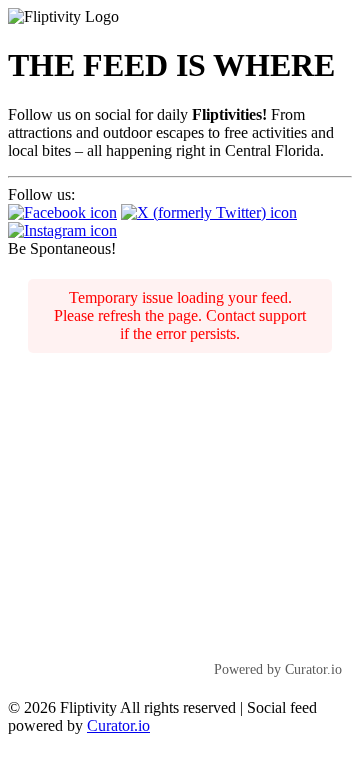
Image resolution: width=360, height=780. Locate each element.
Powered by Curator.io (278, 669)
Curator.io (118, 725)
